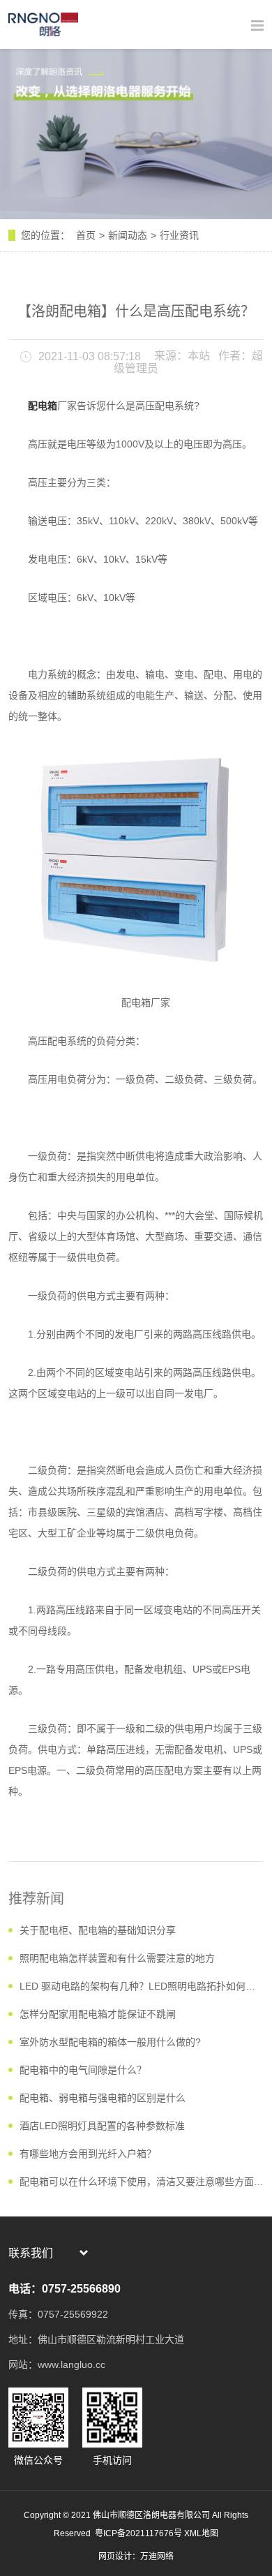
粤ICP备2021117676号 (137, 2533)
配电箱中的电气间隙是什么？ (83, 2070)
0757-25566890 (81, 2289)
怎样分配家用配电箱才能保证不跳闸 (98, 2014)
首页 (86, 235)
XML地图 (201, 2533)
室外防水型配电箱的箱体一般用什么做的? (110, 2042)
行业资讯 (179, 235)
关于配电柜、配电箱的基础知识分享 (98, 1930)
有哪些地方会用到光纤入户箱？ (88, 2154)
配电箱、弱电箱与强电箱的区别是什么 (103, 2098)
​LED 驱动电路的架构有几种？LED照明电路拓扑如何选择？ (142, 1986)
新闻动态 (128, 235)
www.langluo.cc (71, 2364)
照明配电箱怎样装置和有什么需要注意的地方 (117, 1958)
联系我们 (31, 2253)
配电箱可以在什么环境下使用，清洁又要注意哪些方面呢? (142, 2182)
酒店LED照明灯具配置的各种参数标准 (102, 2126)
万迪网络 (157, 2556)
